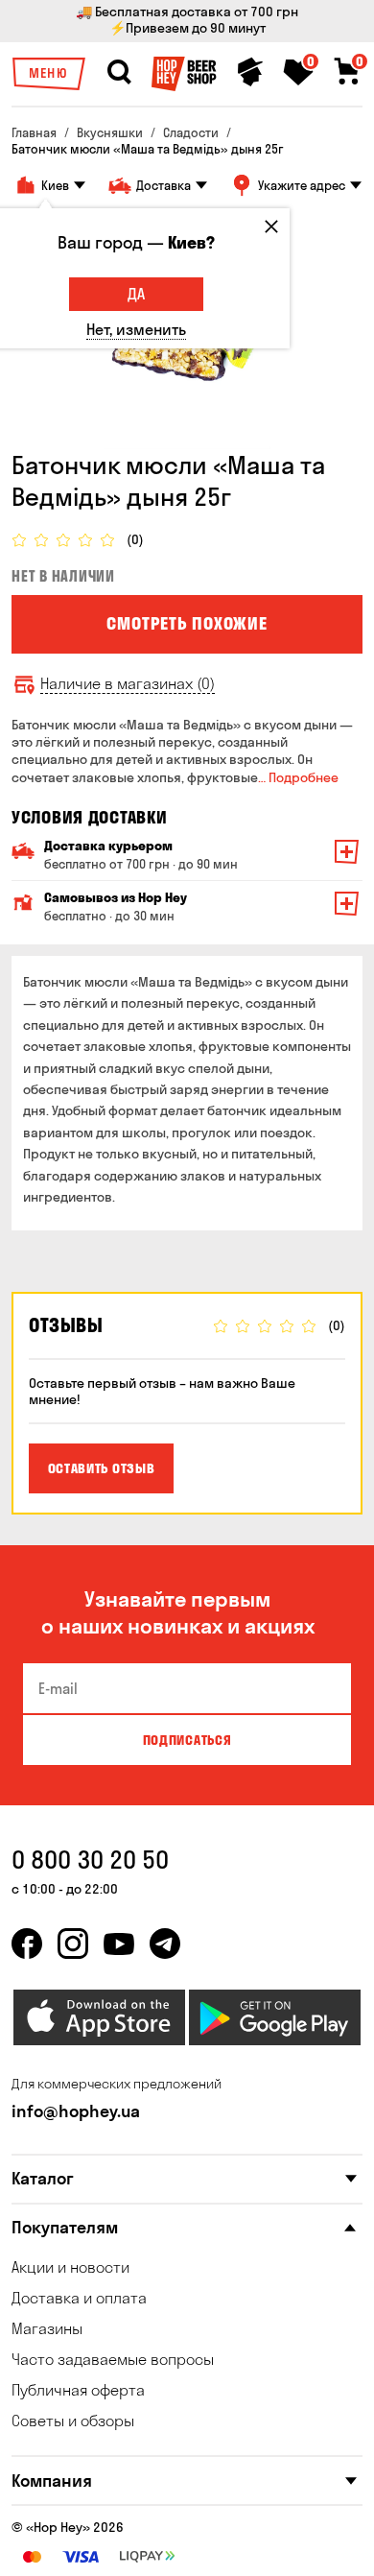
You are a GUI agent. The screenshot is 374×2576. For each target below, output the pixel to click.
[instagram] (73, 1944)
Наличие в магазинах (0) (128, 684)
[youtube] (119, 1944)
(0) (135, 540)
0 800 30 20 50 (90, 1860)
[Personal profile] (250, 72)
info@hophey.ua (76, 2111)
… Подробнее (298, 777)
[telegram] (165, 1944)
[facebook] (27, 1944)
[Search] (119, 72)
